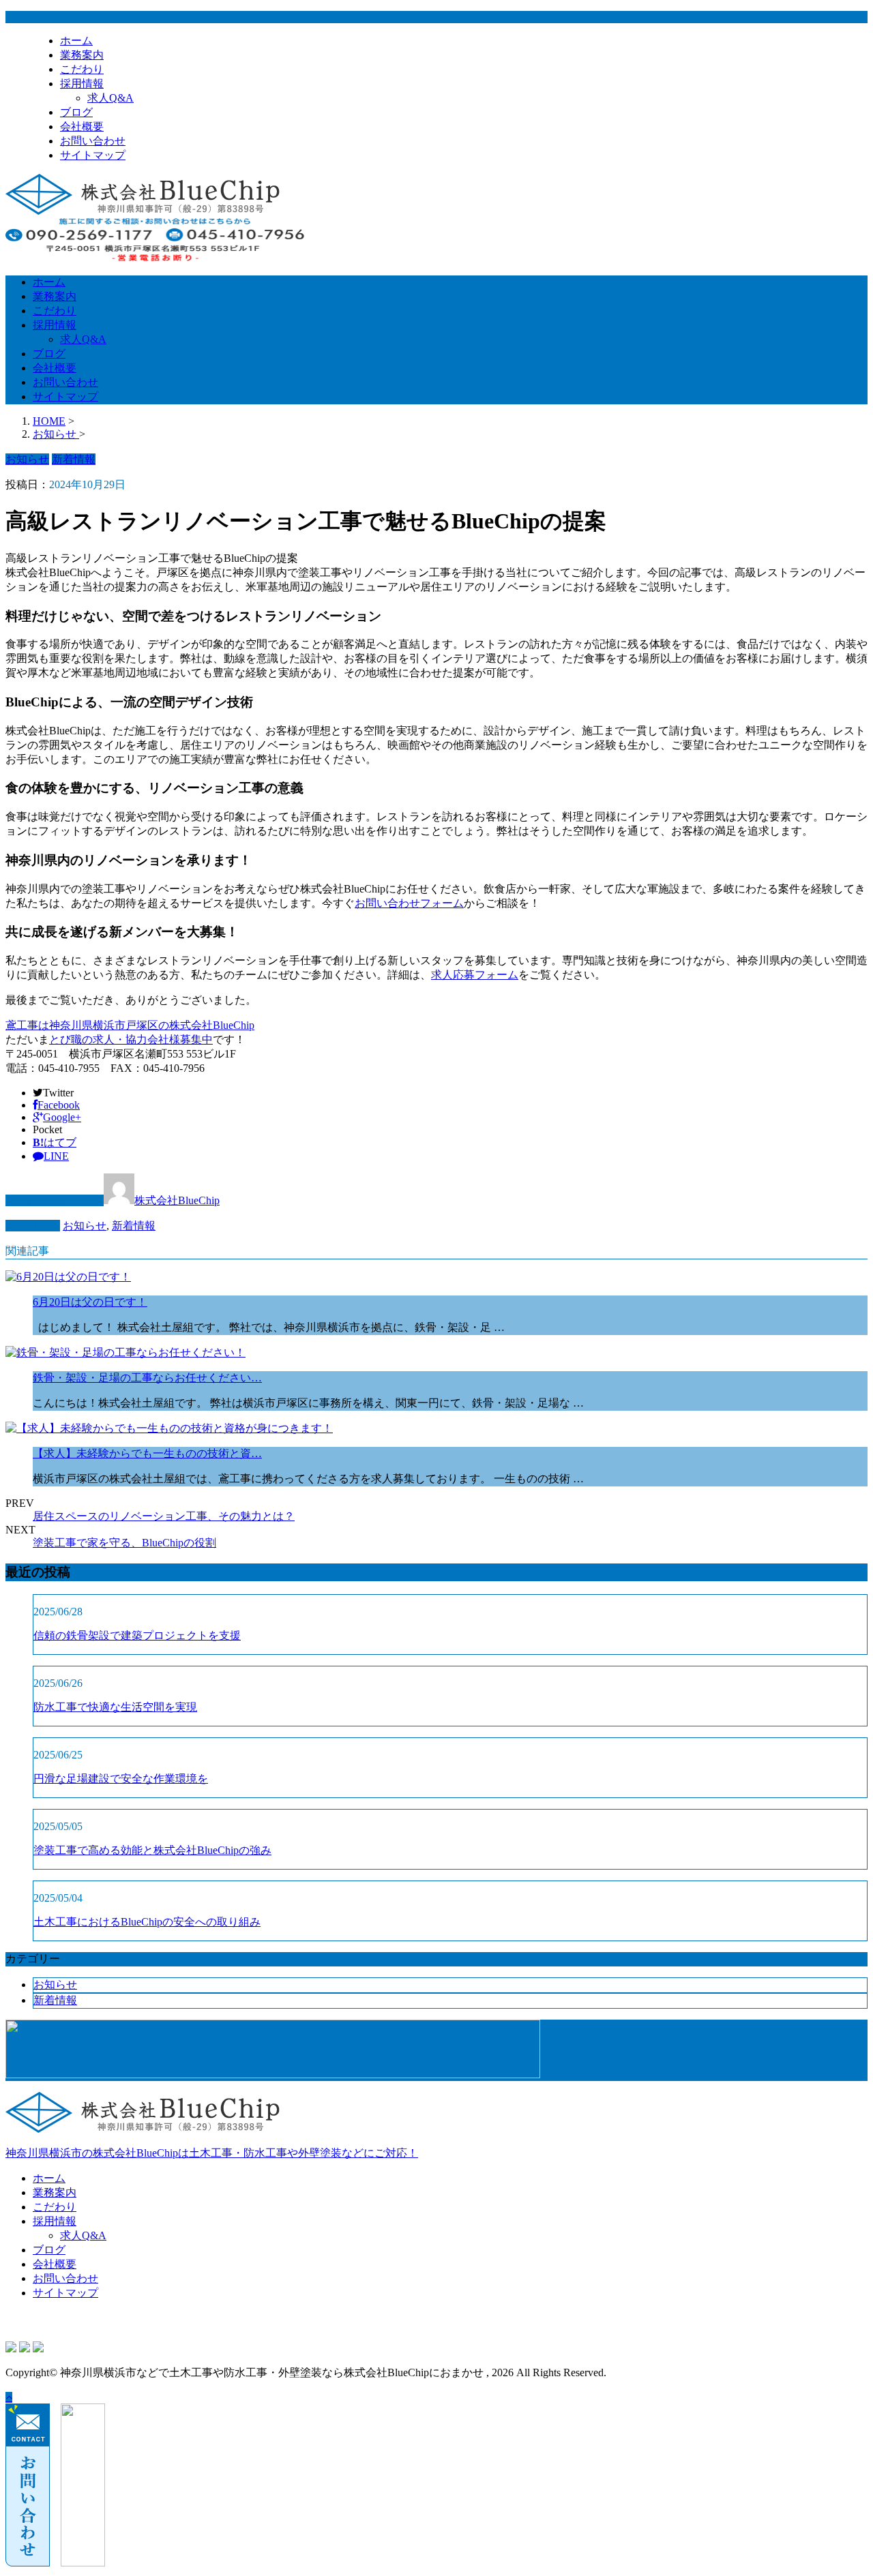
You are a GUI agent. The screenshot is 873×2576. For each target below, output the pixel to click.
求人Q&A (110, 98)
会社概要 (82, 126)
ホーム (76, 41)
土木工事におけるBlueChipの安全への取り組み (147, 1922)
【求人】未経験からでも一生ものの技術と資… (147, 1453)
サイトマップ (93, 155)
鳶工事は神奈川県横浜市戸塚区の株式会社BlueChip (130, 1025)
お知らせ (85, 1226)
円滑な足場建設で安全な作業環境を (121, 1779)
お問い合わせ (93, 141)
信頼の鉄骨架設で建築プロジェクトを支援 (137, 1635)
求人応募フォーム (475, 975)
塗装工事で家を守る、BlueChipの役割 (124, 1543)
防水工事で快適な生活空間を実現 (115, 1707)
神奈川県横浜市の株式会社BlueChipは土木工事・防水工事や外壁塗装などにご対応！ (212, 2153)
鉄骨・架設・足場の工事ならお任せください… (147, 1378)
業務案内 (82, 55)
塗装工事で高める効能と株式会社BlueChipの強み (152, 1850)
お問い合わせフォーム (409, 903)
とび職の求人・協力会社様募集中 (131, 1039)
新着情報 (134, 1226)
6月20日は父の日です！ (90, 1302)
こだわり (82, 69)
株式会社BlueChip (177, 1200)
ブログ (76, 112)
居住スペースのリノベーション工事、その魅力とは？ (164, 1516)
